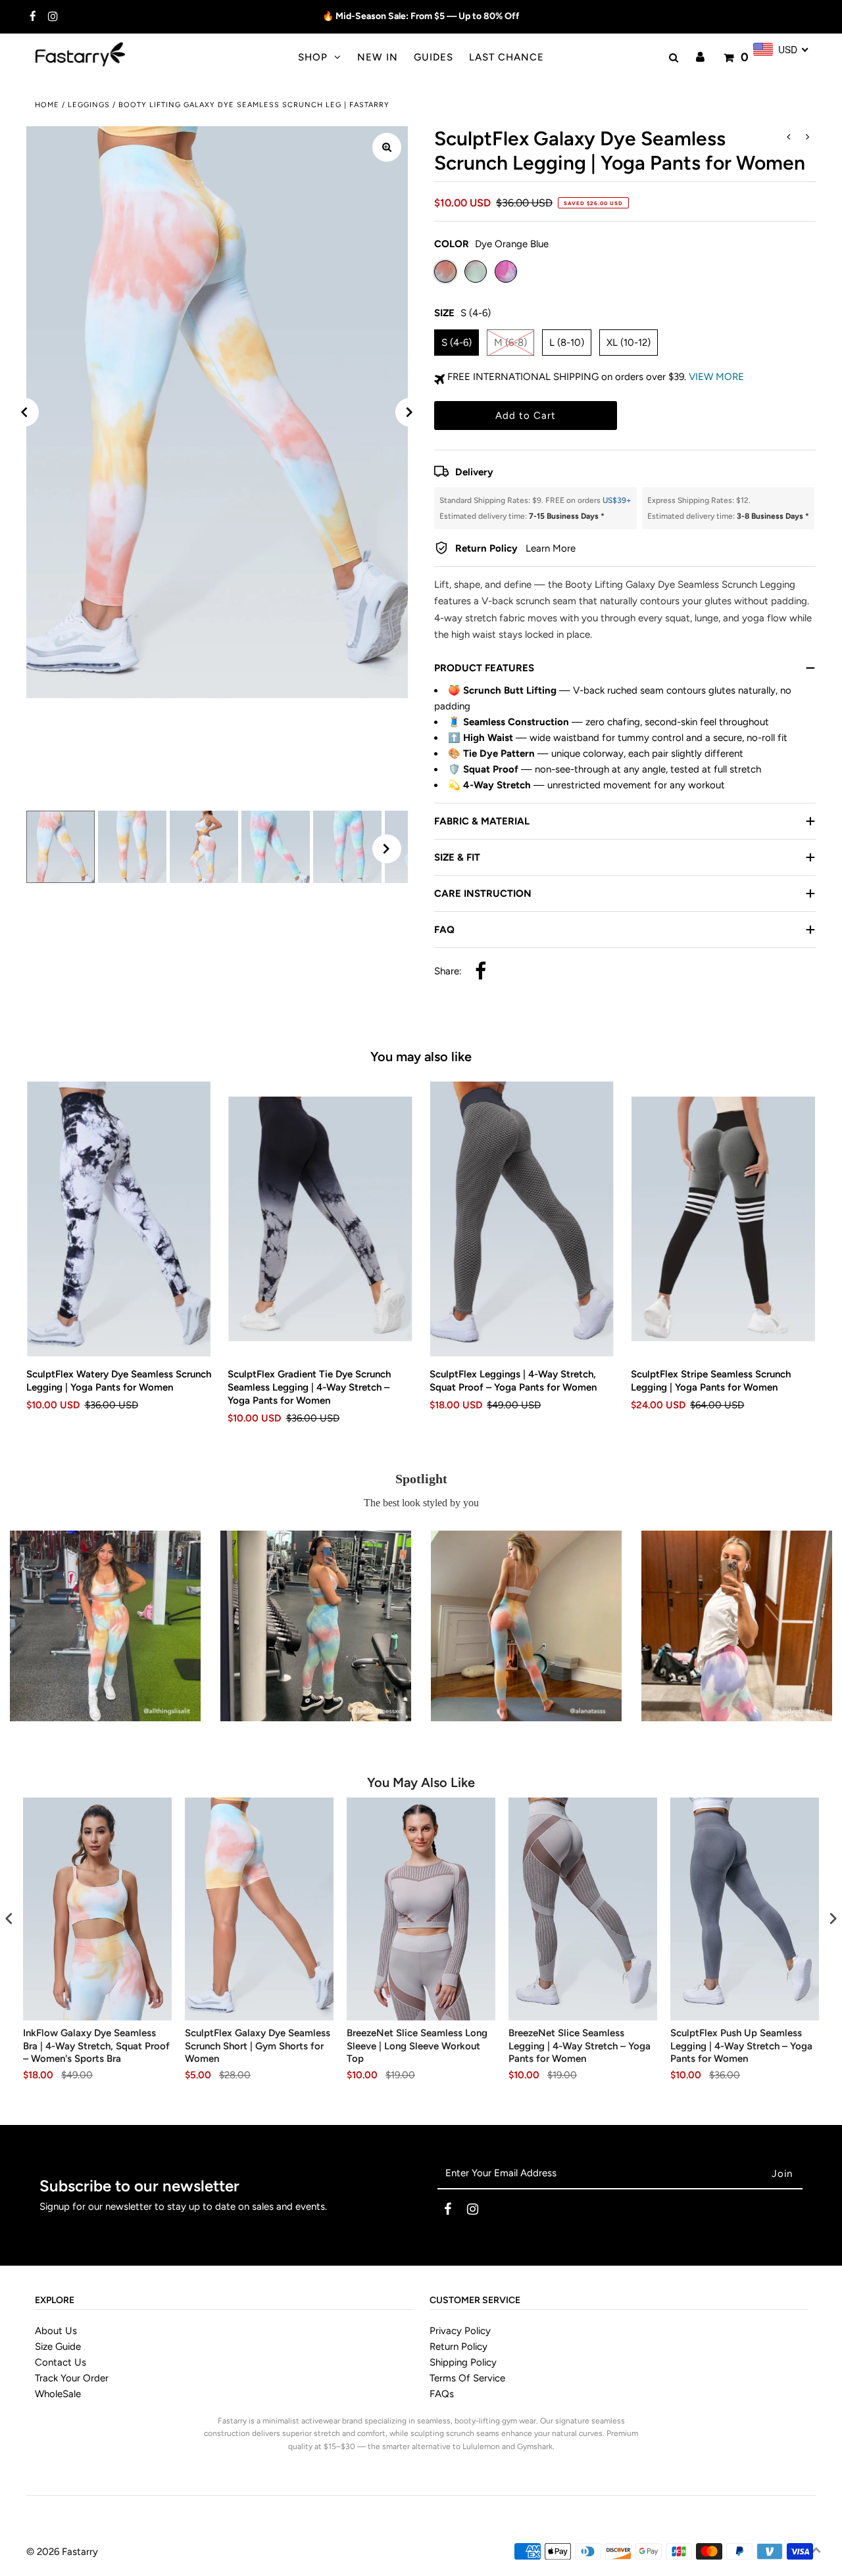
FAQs (442, 2394)
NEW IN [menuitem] (378, 57)
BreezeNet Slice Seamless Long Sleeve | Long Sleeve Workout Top (417, 2046)
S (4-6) (457, 343)
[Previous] (24, 412)
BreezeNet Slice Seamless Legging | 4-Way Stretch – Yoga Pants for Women (580, 2046)
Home (47, 105)
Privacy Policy (460, 2331)
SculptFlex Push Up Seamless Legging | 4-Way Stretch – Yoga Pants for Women (741, 2046)
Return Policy (458, 2347)
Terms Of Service (467, 2378)
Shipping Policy (463, 2362)
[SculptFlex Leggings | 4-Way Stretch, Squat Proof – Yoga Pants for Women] (522, 1219)
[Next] (410, 412)
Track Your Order (72, 2378)
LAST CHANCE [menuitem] (507, 57)
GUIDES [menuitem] (433, 57)
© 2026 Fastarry (62, 2552)
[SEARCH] (672, 58)
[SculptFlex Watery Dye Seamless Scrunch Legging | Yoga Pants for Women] (119, 1219)
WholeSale (58, 2394)
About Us (56, 2331)
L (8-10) (567, 343)
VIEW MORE (716, 377)
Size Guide (58, 2347)
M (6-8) (510, 343)
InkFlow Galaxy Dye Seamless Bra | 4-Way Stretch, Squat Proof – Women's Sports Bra (96, 2046)
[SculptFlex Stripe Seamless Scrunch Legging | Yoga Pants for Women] (723, 1219)
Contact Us (61, 2362)
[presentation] (9, 1918)
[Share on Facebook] (481, 972)
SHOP (313, 57)
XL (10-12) (629, 343)
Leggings (89, 105)
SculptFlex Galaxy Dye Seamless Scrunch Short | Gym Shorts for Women (258, 2046)
